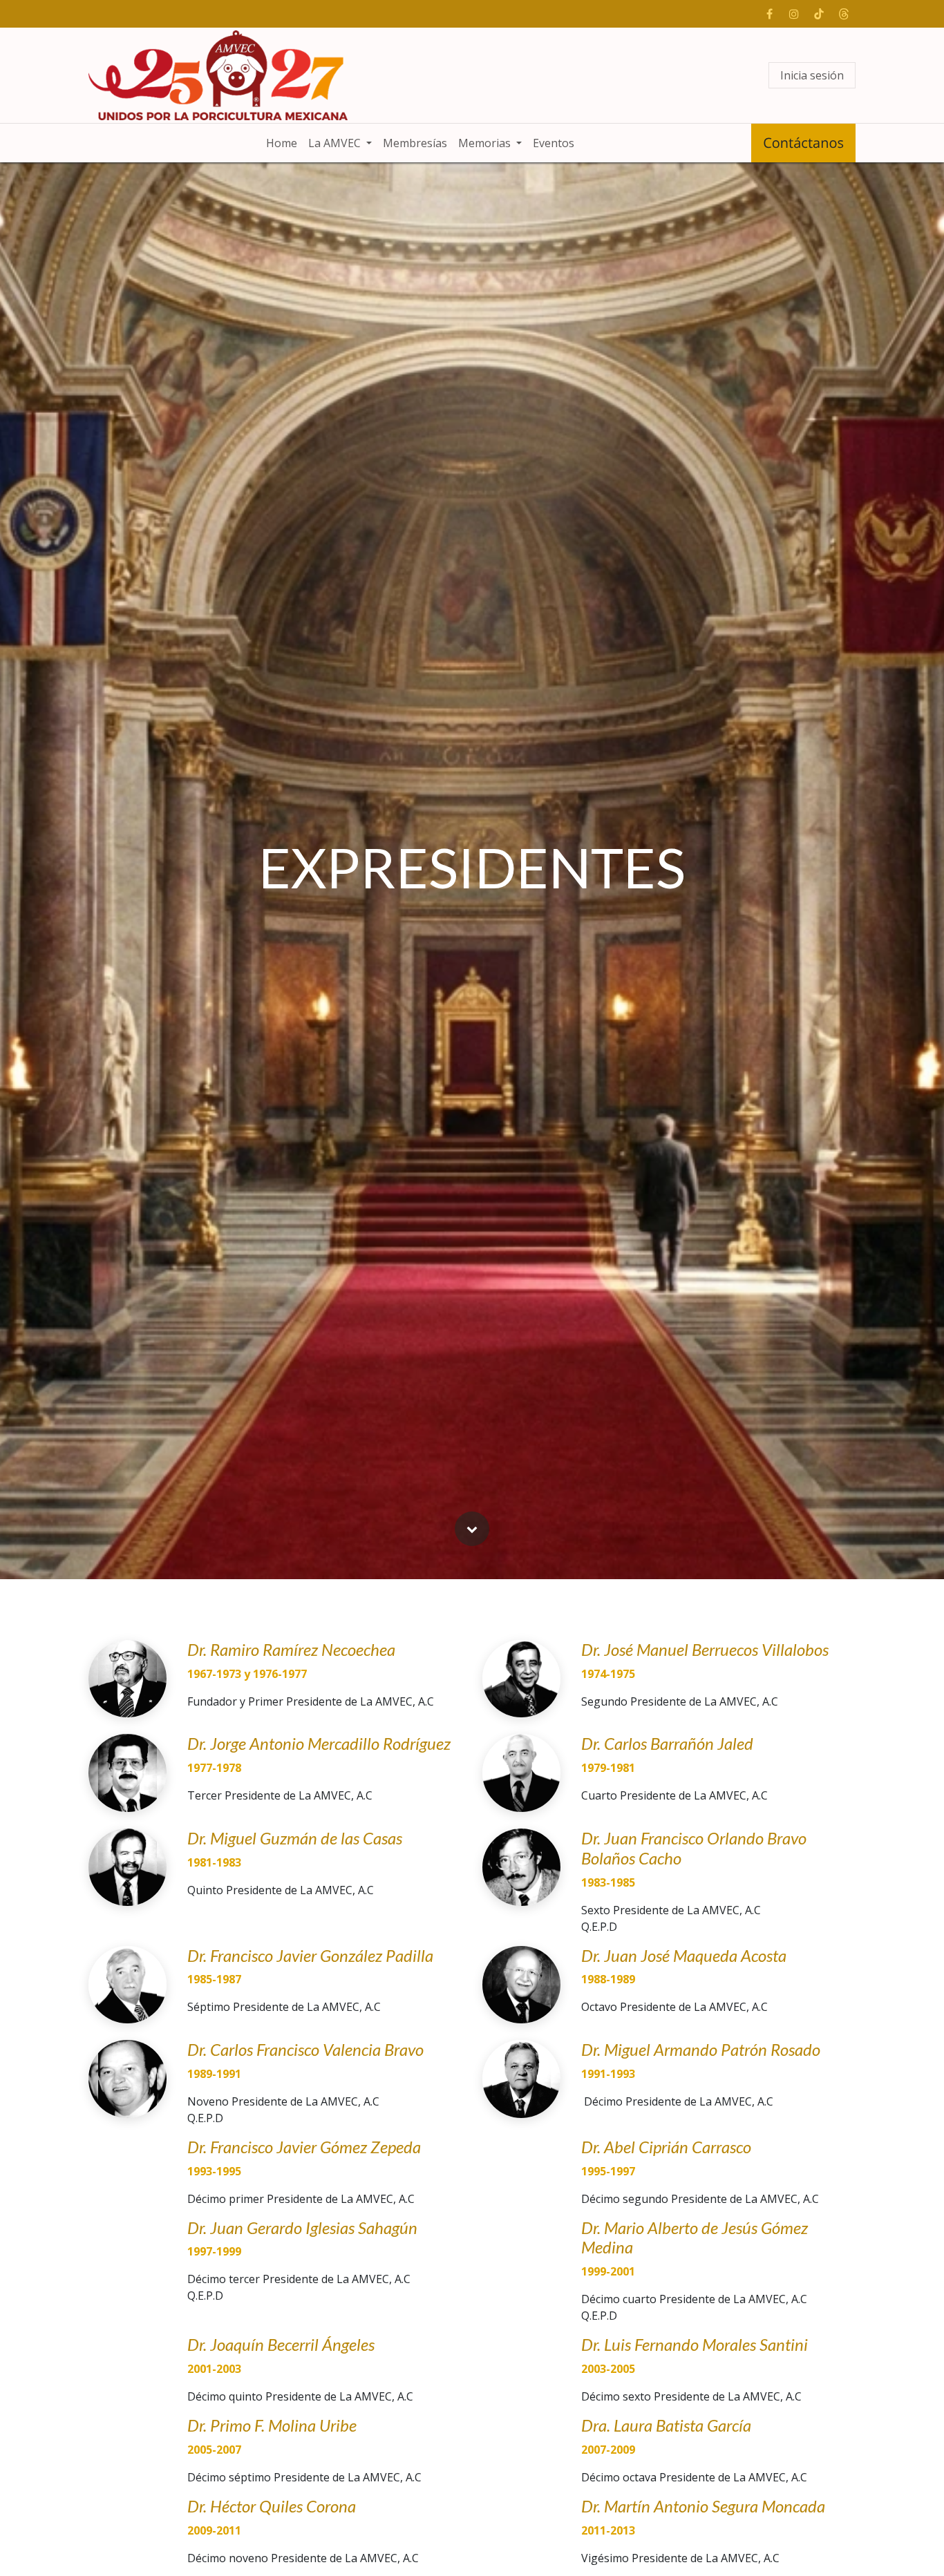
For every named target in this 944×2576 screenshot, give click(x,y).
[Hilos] (844, 14)
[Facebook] (769, 14)
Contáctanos (803, 143)
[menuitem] (282, 143)
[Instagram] (794, 14)
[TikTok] (819, 14)
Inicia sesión (812, 75)
